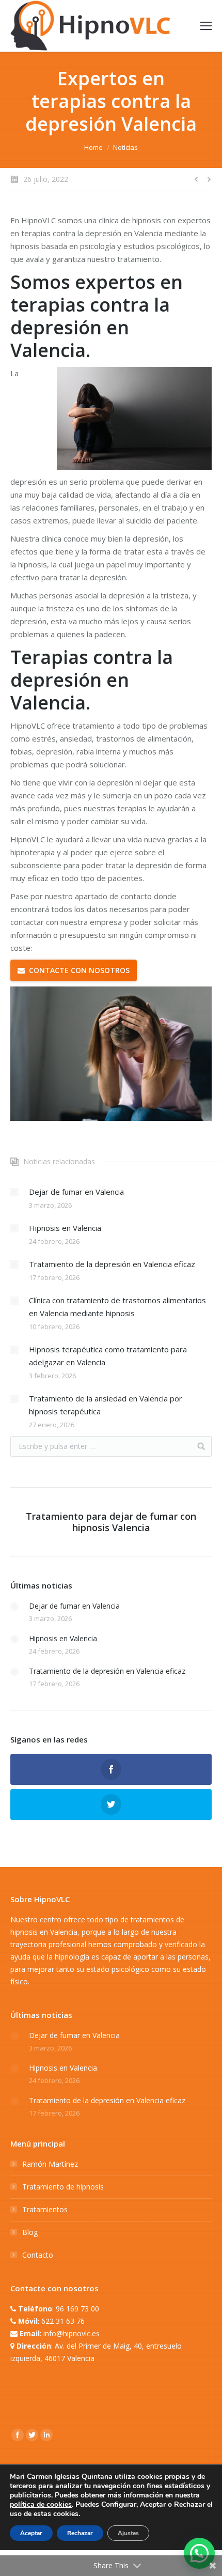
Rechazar (80, 2533)
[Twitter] (32, 2435)
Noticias (125, 147)
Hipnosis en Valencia (65, 1228)
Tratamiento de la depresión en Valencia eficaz (112, 1264)
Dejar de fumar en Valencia (76, 1192)
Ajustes (128, 2533)
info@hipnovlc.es (72, 2333)
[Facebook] (18, 2435)
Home (93, 147)
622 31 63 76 (63, 2321)
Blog (30, 2232)
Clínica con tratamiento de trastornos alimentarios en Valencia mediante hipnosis (117, 1307)
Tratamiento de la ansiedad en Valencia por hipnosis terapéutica (106, 1405)
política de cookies (41, 2504)
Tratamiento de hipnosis (63, 2187)
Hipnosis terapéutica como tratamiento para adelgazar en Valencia (108, 1356)
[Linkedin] (46, 2435)
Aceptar (31, 2533)
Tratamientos (45, 2209)
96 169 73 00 (77, 2309)
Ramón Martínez (50, 2164)
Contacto (38, 2255)
